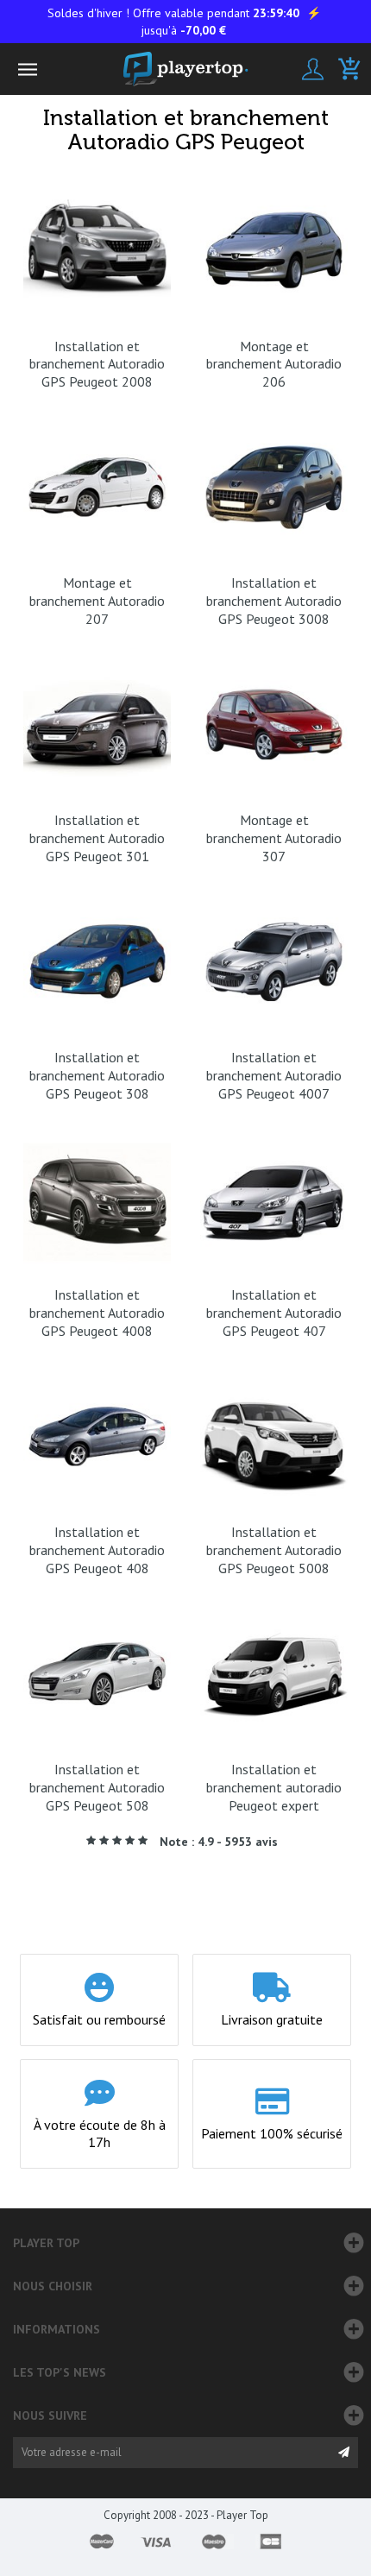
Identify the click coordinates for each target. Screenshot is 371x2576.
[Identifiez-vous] (313, 69)
